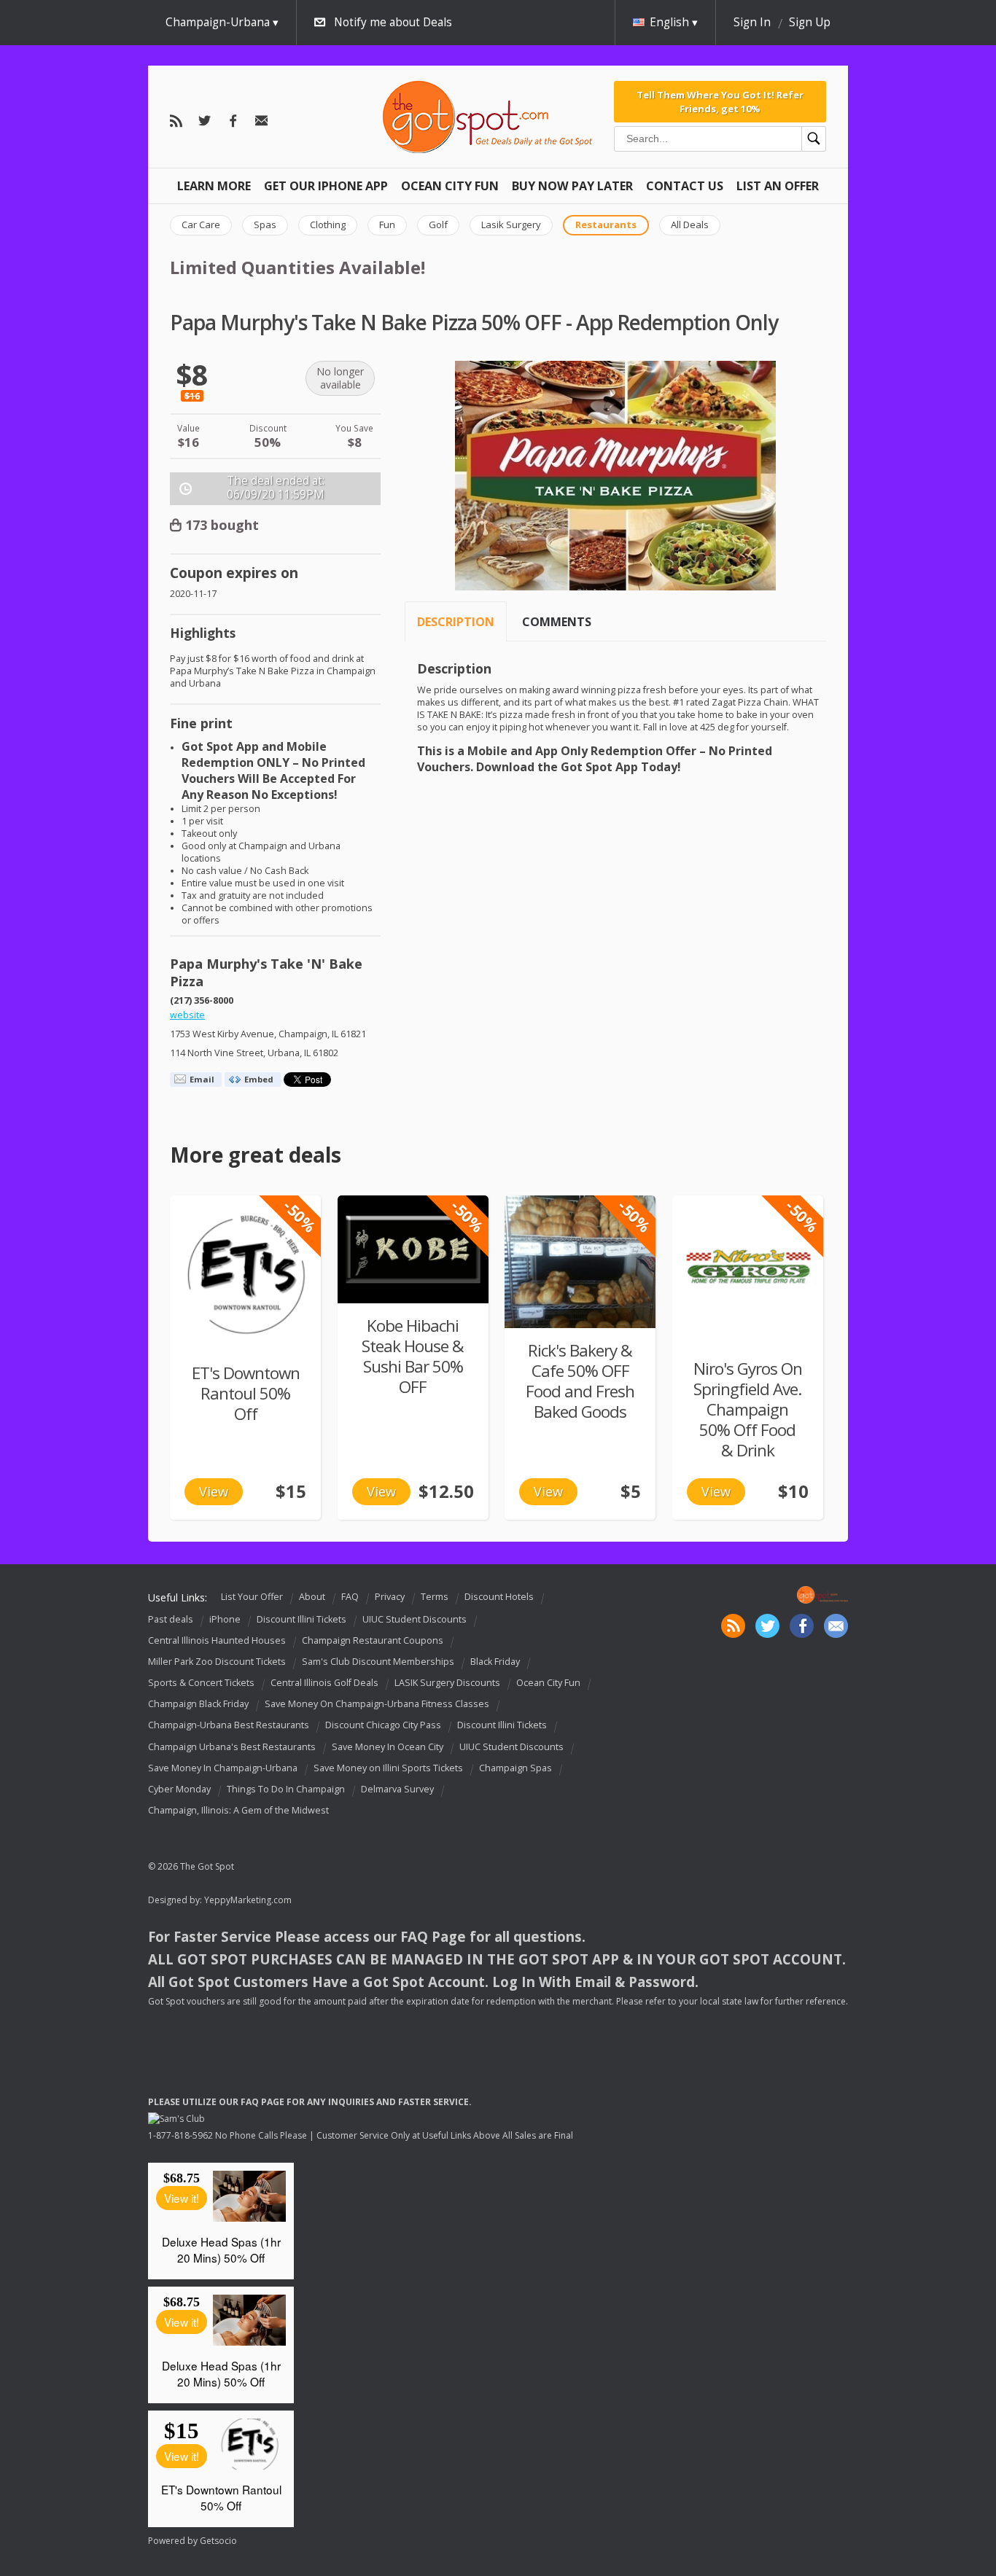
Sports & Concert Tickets (201, 1683)
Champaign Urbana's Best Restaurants (232, 1747)
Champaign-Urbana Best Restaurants (229, 1726)
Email (202, 1079)
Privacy (390, 1597)
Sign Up (810, 22)
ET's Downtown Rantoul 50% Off (246, 1393)
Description (456, 622)
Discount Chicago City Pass (383, 1726)
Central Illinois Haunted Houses (217, 1640)
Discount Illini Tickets (301, 1619)
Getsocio (218, 2541)
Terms (435, 1597)
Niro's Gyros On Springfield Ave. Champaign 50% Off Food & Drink (748, 1409)
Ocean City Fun (450, 186)
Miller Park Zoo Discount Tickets (217, 1662)
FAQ (350, 1597)
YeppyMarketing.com (248, 1900)
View (214, 1491)
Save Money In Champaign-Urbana (223, 1768)
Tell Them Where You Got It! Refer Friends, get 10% (720, 101)
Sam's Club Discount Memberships (378, 1662)
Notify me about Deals (393, 22)
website (187, 1015)
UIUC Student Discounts (415, 1619)
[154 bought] (413, 1249)
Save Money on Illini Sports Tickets (388, 1768)
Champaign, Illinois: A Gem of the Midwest (238, 1810)
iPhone (225, 1619)
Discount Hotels (499, 1597)
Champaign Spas (515, 1768)
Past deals (171, 1619)
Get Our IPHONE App (326, 186)
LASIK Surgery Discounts (447, 1683)
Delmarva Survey (397, 1789)
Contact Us (685, 186)
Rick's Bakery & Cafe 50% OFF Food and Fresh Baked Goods (580, 1381)
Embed (259, 1079)
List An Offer (778, 186)
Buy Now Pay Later (572, 186)
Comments (557, 622)
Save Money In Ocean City (388, 1747)
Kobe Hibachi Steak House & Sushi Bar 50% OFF (413, 1356)
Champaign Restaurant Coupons (373, 1640)
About (312, 1597)
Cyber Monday (179, 1789)
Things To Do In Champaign (286, 1789)
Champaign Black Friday (198, 1704)
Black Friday (495, 1662)
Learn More (214, 186)
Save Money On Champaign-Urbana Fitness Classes (377, 1704)
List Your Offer (252, 1597)
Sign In (752, 22)
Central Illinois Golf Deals (324, 1683)
